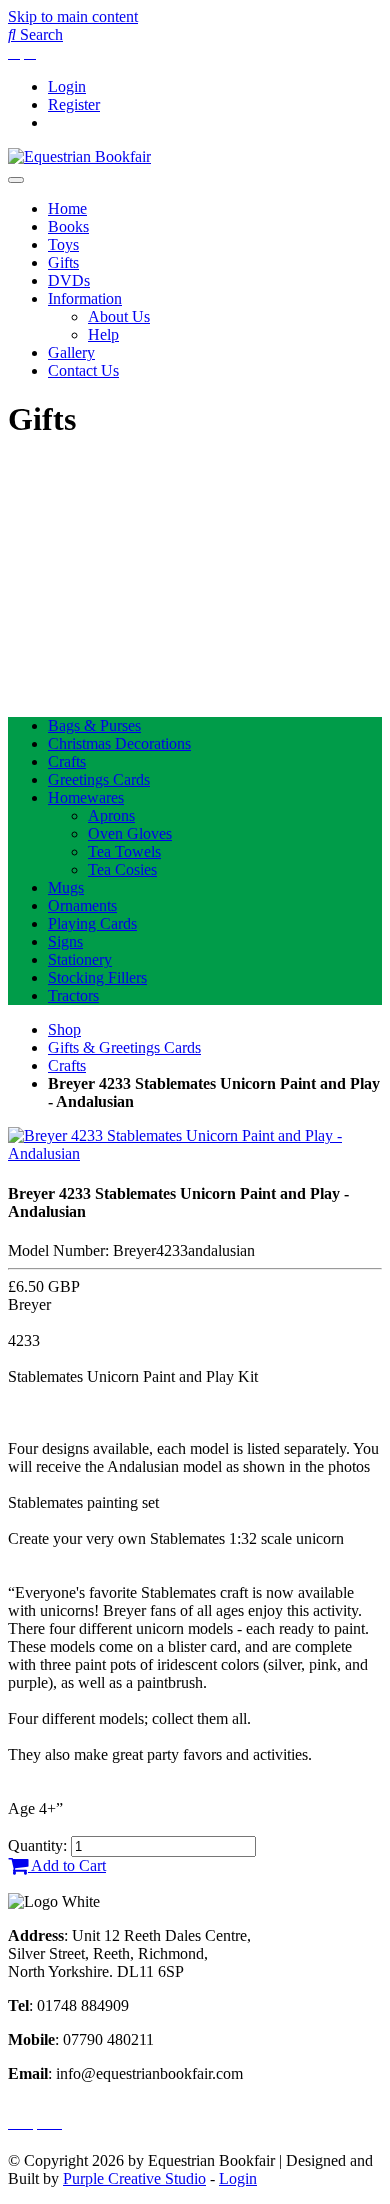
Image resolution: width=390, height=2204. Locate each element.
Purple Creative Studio (134, 2178)
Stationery (80, 959)
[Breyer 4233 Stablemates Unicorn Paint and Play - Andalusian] (195, 1153)
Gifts (63, 262)
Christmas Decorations (119, 743)
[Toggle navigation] (16, 180)
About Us (119, 316)
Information (85, 298)
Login (67, 86)
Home (67, 208)
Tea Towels (124, 851)
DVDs (69, 280)
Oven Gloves (130, 833)
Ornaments (82, 905)
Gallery (71, 352)
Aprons (111, 815)
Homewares (86, 797)
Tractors (73, 995)
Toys (63, 244)
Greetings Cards (99, 779)
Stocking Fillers (97, 977)
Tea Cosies (122, 869)
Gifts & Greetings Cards (124, 1047)
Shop (64, 1029)
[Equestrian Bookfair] (79, 156)
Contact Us (83, 370)
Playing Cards (92, 923)
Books (68, 226)
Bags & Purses (94, 725)
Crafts (67, 761)
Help (103, 334)
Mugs (66, 887)
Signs (65, 941)
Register (74, 104)
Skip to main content (73, 16)
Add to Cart (67, 1865)
